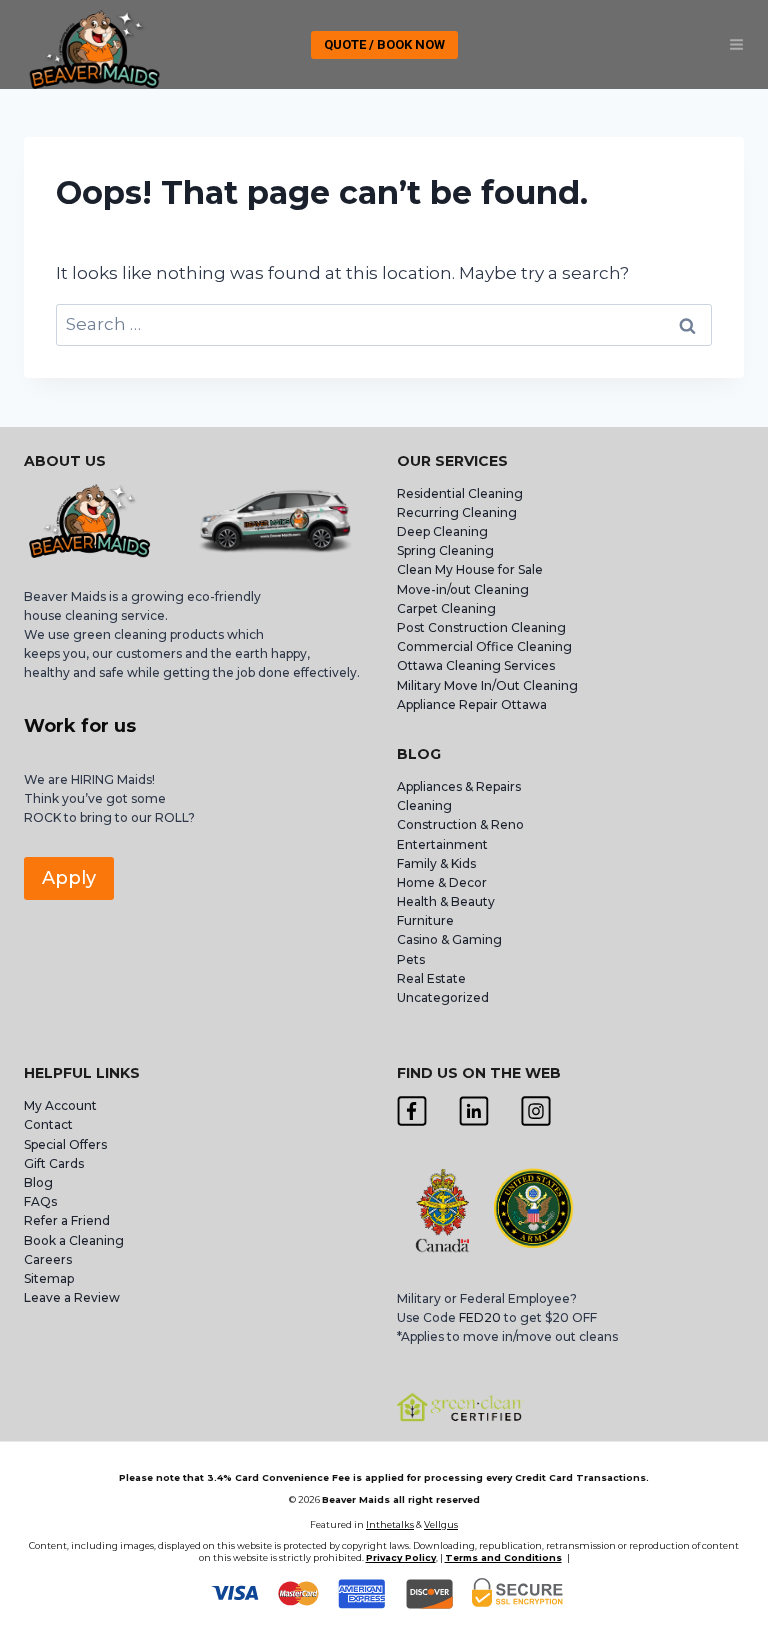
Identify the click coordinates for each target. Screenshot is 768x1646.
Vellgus (441, 1524)
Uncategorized (443, 997)
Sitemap (49, 1278)
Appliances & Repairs (459, 786)
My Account (60, 1105)
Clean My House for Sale (470, 569)
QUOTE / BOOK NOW (384, 44)
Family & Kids (436, 863)
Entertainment (442, 844)
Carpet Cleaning (446, 608)
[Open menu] (736, 44)
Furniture (425, 920)
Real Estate (431, 978)
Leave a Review (73, 1297)
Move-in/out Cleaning (463, 589)
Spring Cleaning (445, 550)
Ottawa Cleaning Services (476, 665)
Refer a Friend (67, 1220)
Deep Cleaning (442, 531)
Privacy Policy (401, 1557)
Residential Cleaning (460, 493)
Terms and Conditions (503, 1557)
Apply (69, 878)
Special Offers (65, 1144)
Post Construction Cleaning (481, 627)
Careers (48, 1259)
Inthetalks (390, 1524)
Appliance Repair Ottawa (472, 704)
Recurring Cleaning (457, 512)
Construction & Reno (460, 824)
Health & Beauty (446, 901)
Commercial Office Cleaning (484, 646)
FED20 (480, 1317)
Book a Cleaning (74, 1240)
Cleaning (424, 805)
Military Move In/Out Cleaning (489, 685)
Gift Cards (54, 1163)
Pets (411, 959)
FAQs (40, 1201)
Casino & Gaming (449, 939)
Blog (38, 1182)
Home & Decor (442, 882)
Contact (48, 1124)
